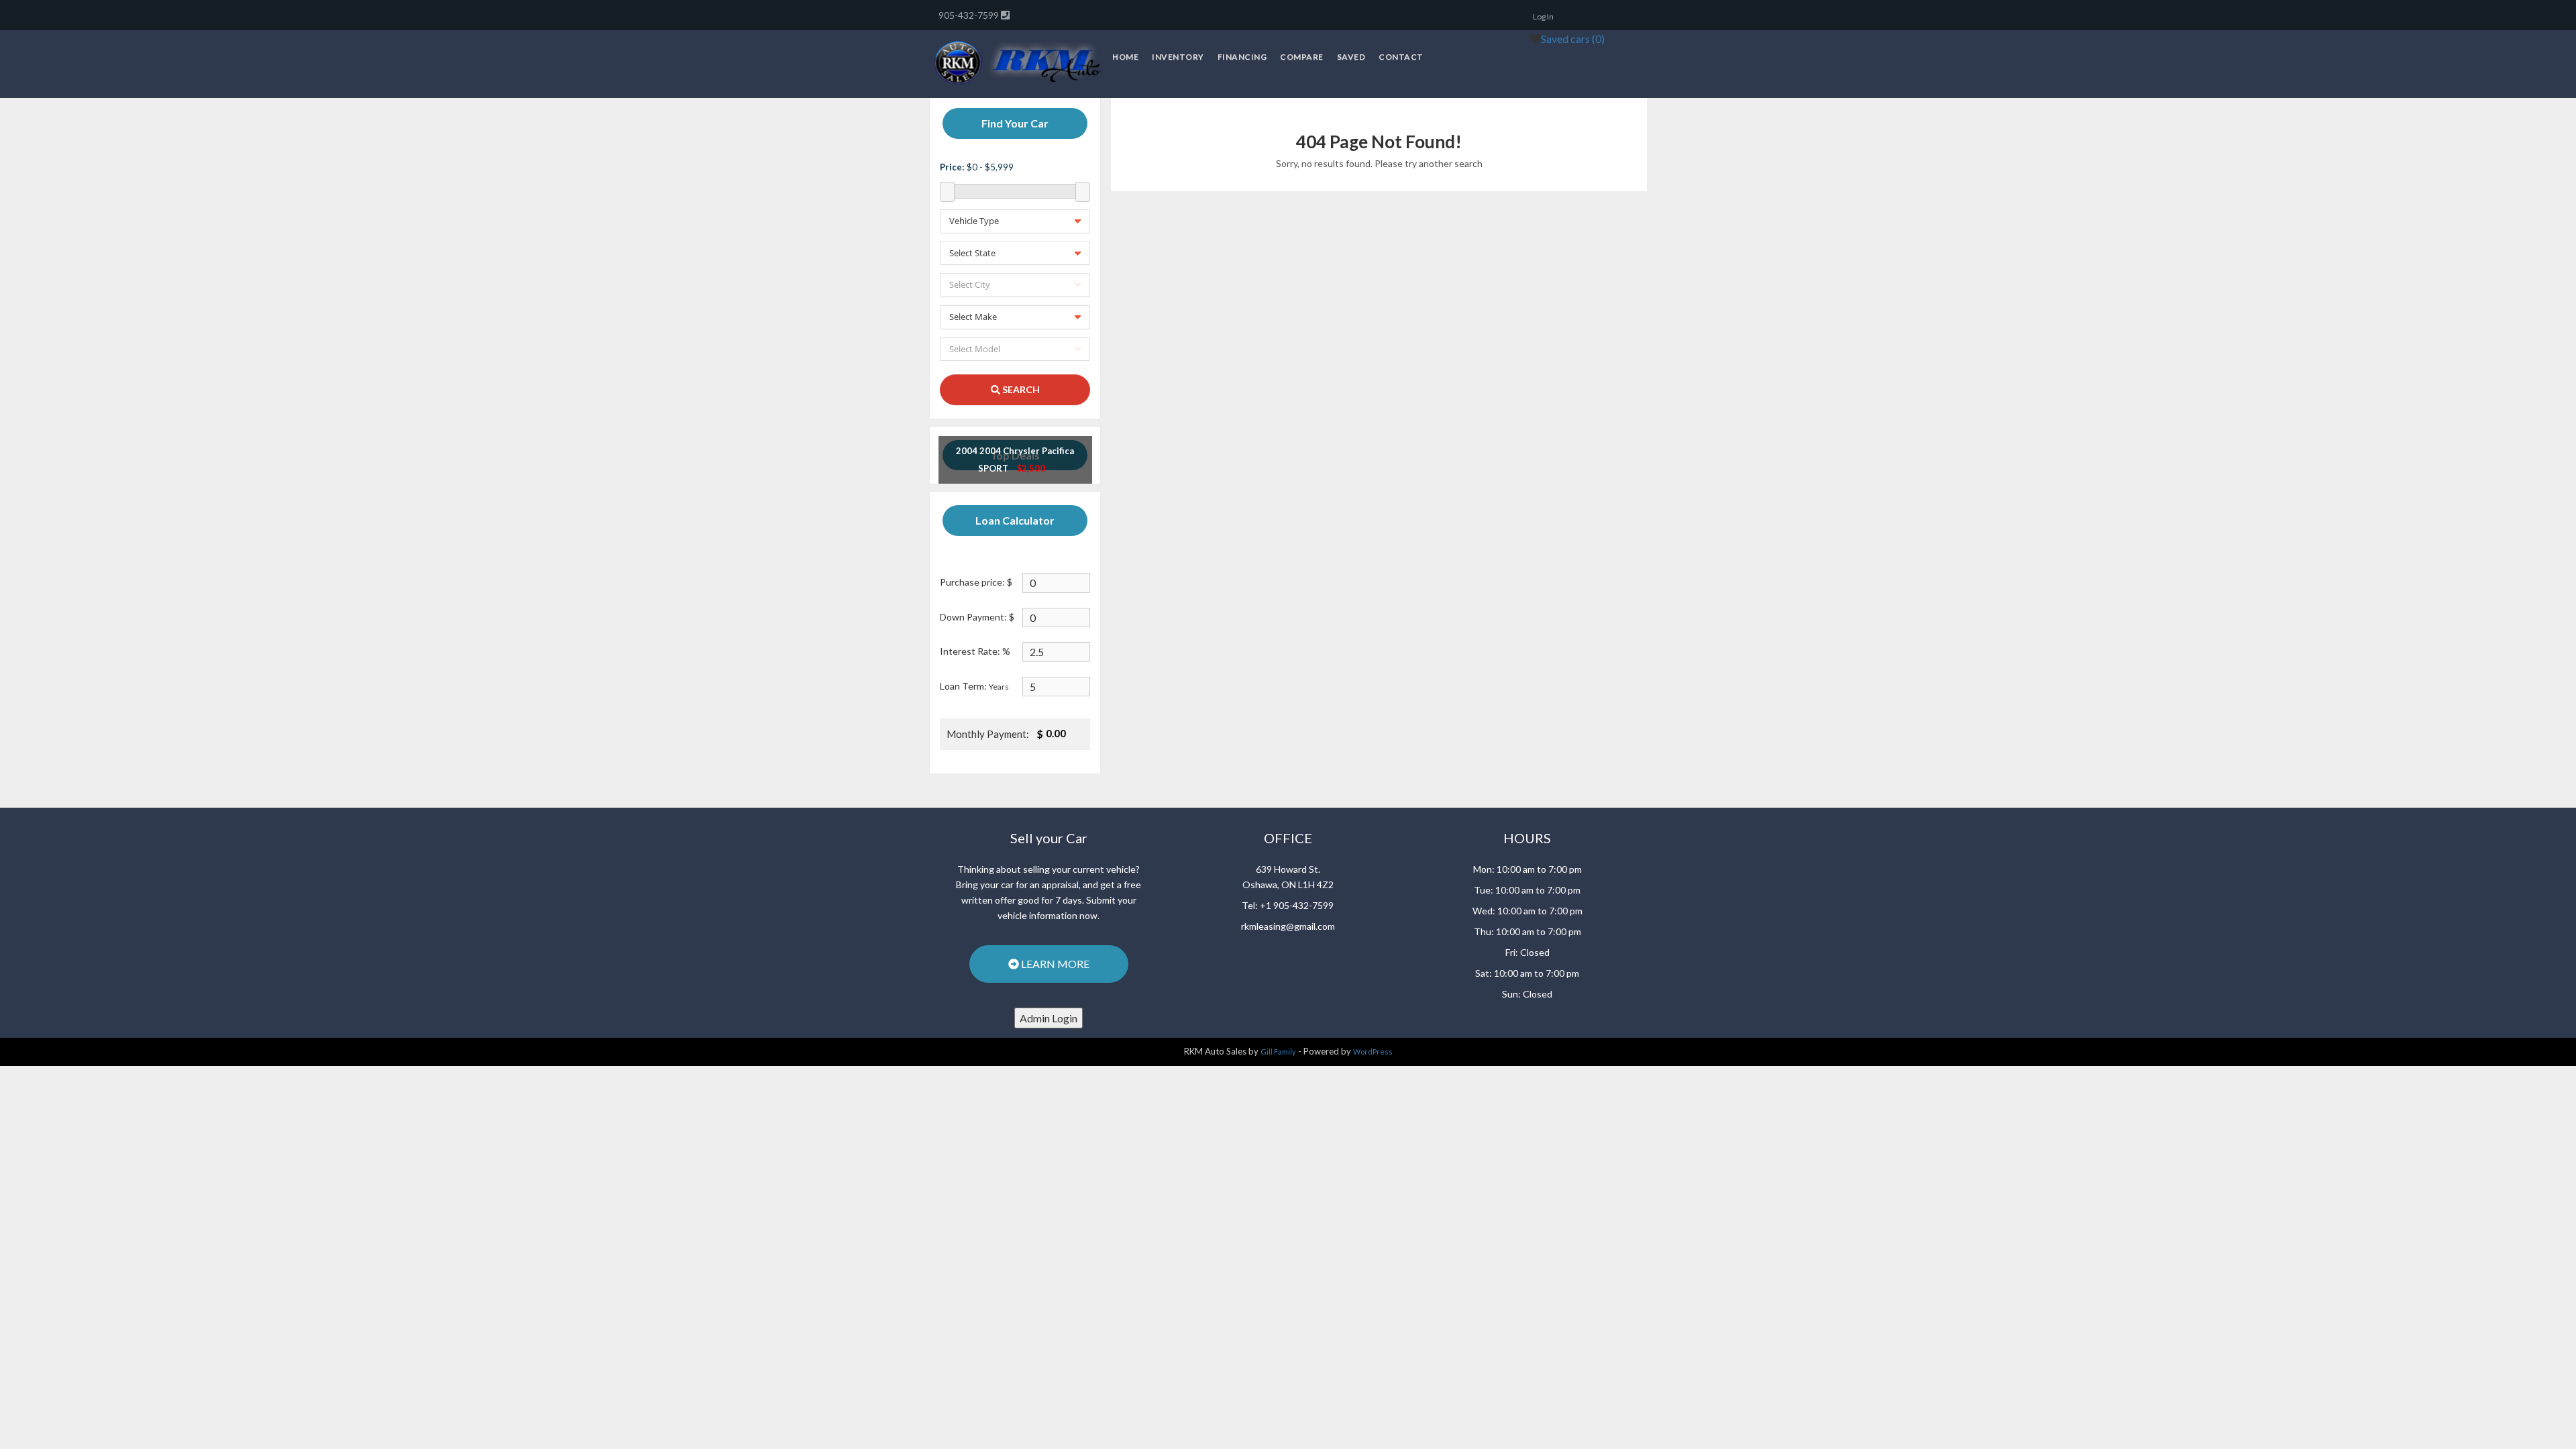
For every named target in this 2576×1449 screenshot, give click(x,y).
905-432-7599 (970, 15)
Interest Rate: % (975, 651)
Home (1125, 57)
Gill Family (1278, 1052)
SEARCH (1020, 389)
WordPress (1373, 1052)
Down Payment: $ (977, 617)
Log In (1543, 16)
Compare (1302, 57)
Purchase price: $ (976, 582)
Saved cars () (1573, 39)
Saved (1351, 57)
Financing (1242, 57)
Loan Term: (974, 686)
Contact (1401, 57)
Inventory (1178, 57)
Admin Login (1049, 1018)
